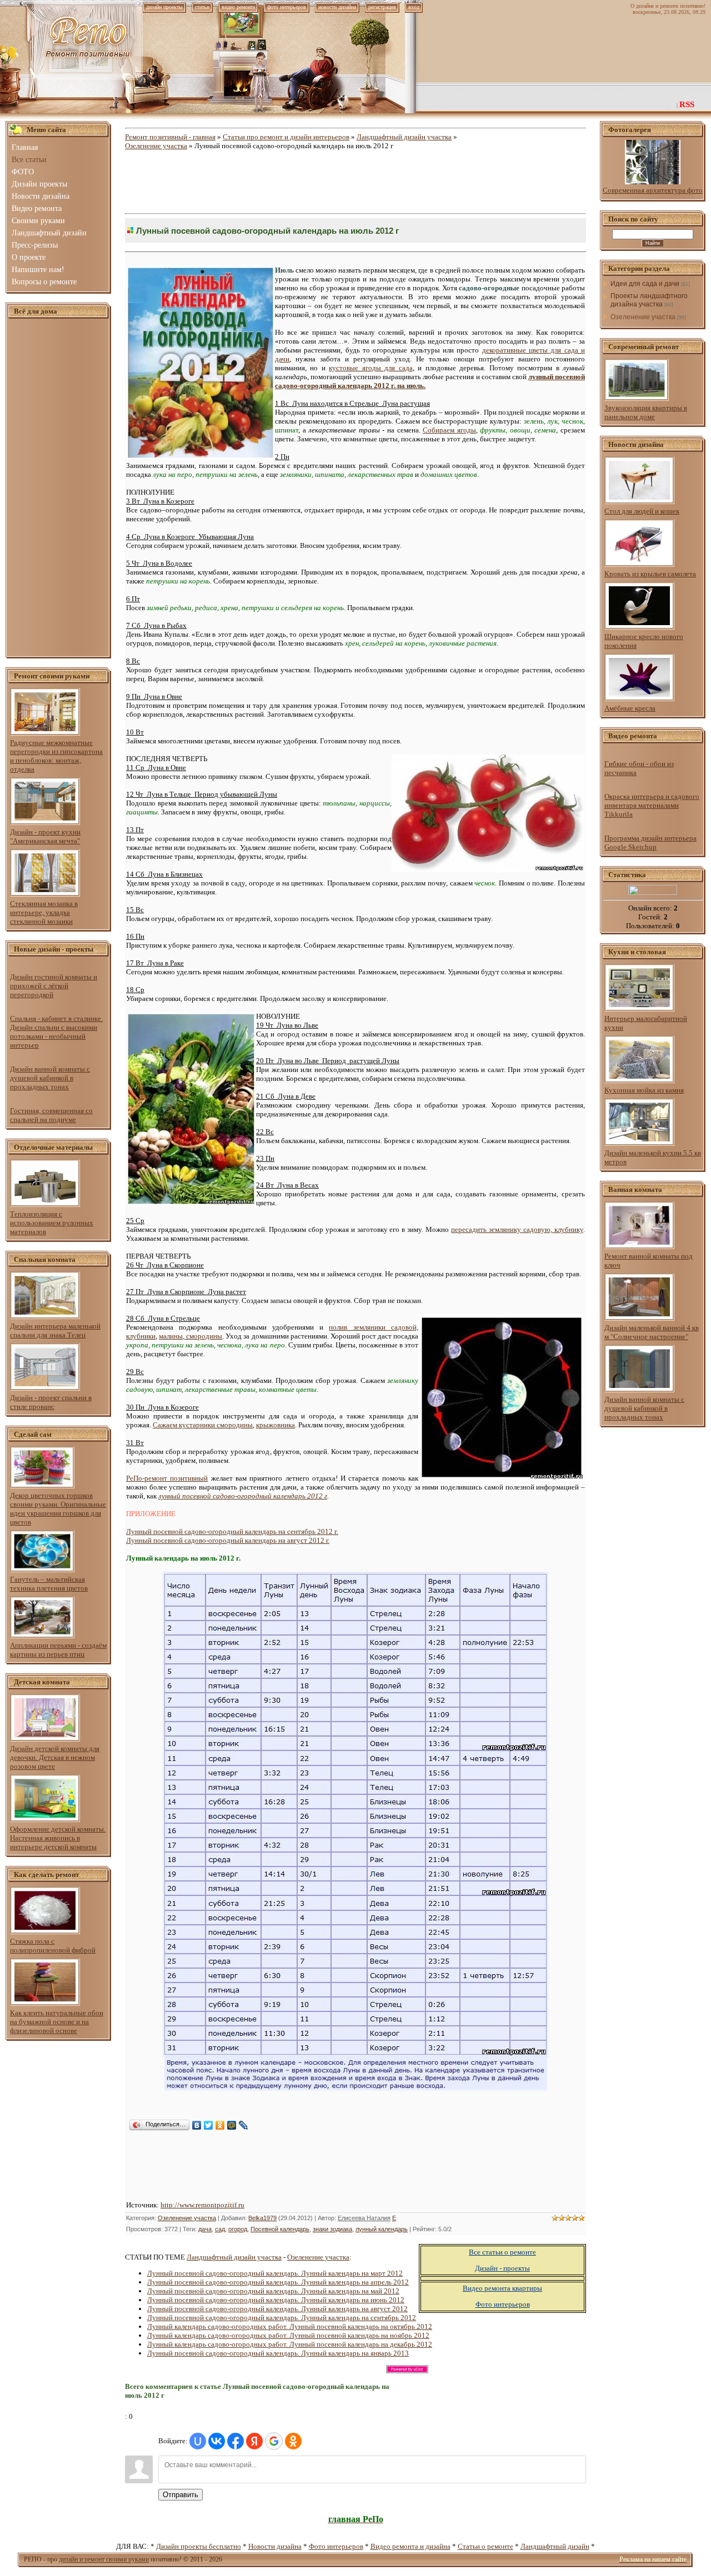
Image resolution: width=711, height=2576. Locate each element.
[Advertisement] (58, 488)
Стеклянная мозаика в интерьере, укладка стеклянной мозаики (44, 912)
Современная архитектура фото (653, 190)
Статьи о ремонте (485, 2546)
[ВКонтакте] (197, 2125)
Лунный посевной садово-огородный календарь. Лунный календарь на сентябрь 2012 (282, 2318)
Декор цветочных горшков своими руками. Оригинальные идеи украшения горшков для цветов (58, 1509)
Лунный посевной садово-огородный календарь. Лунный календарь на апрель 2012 (278, 2282)
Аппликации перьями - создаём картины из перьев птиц (58, 1650)
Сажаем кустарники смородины (203, 1425)
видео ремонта (238, 7)
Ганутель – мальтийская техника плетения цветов (49, 1584)
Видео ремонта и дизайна (410, 2546)
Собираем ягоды (449, 430)
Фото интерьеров (336, 2546)
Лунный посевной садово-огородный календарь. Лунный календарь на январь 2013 (278, 2353)
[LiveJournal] (244, 2125)
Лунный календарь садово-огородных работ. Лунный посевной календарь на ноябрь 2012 (288, 2335)
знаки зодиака (332, 2229)
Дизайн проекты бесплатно (199, 2546)
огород (238, 2229)
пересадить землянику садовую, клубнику (517, 1229)
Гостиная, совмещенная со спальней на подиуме (51, 1115)
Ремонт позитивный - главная (170, 137)
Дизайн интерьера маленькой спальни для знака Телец (55, 1330)
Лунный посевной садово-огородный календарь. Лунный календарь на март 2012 (275, 2273)
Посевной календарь (280, 2229)
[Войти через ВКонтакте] (217, 2441)
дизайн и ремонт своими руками (104, 2559)
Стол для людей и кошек (642, 511)
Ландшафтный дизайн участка (404, 137)
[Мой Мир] (232, 2125)
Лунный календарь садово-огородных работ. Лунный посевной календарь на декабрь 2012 (290, 2344)
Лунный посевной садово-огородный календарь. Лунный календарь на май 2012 (273, 2291)
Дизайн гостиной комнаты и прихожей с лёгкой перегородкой (54, 986)
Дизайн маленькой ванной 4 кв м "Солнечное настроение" (652, 1332)
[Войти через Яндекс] (254, 2441)
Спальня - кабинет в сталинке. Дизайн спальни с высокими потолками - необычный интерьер (56, 1032)
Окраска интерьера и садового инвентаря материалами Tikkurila (652, 805)
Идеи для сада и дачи (645, 284)
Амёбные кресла (630, 708)
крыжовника (276, 1425)
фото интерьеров (287, 7)
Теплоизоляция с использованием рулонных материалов (52, 1223)
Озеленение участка (156, 146)
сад (220, 2229)
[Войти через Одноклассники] (293, 2441)
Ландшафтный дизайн (555, 2546)
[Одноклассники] (220, 2125)
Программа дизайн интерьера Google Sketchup (650, 842)
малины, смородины (191, 1336)
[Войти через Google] (274, 2441)
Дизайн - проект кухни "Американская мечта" (45, 836)
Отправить (181, 2495)
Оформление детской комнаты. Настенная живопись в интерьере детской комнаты (58, 1838)
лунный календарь (382, 2229)
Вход (414, 7)
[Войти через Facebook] (236, 2441)
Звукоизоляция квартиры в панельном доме (646, 412)
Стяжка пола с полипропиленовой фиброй (53, 1946)
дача (205, 2229)
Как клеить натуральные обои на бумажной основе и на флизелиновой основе (57, 2022)
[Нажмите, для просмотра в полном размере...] (356, 2088)
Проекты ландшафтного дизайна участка (649, 300)
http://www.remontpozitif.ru (202, 2205)
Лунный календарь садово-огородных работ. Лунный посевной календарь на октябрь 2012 (290, 2326)
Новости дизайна (275, 2546)
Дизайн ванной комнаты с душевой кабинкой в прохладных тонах (50, 1078)
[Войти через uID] (198, 2441)
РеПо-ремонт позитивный (167, 1478)
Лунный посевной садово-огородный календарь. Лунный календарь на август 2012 (277, 2309)
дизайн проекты (164, 7)
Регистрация (382, 7)
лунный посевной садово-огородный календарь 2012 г (243, 1496)
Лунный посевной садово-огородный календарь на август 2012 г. (228, 1540)
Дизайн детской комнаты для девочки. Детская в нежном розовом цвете (55, 1757)
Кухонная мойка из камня (644, 1090)
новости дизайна (337, 7)
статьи (202, 7)
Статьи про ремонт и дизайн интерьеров (286, 137)
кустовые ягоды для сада (370, 368)
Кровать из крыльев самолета (650, 574)
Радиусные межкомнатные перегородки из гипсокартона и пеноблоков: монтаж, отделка (56, 756)
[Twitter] (209, 2125)
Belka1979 (262, 2218)
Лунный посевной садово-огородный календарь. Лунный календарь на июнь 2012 (276, 2300)
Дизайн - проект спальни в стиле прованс (51, 1402)
